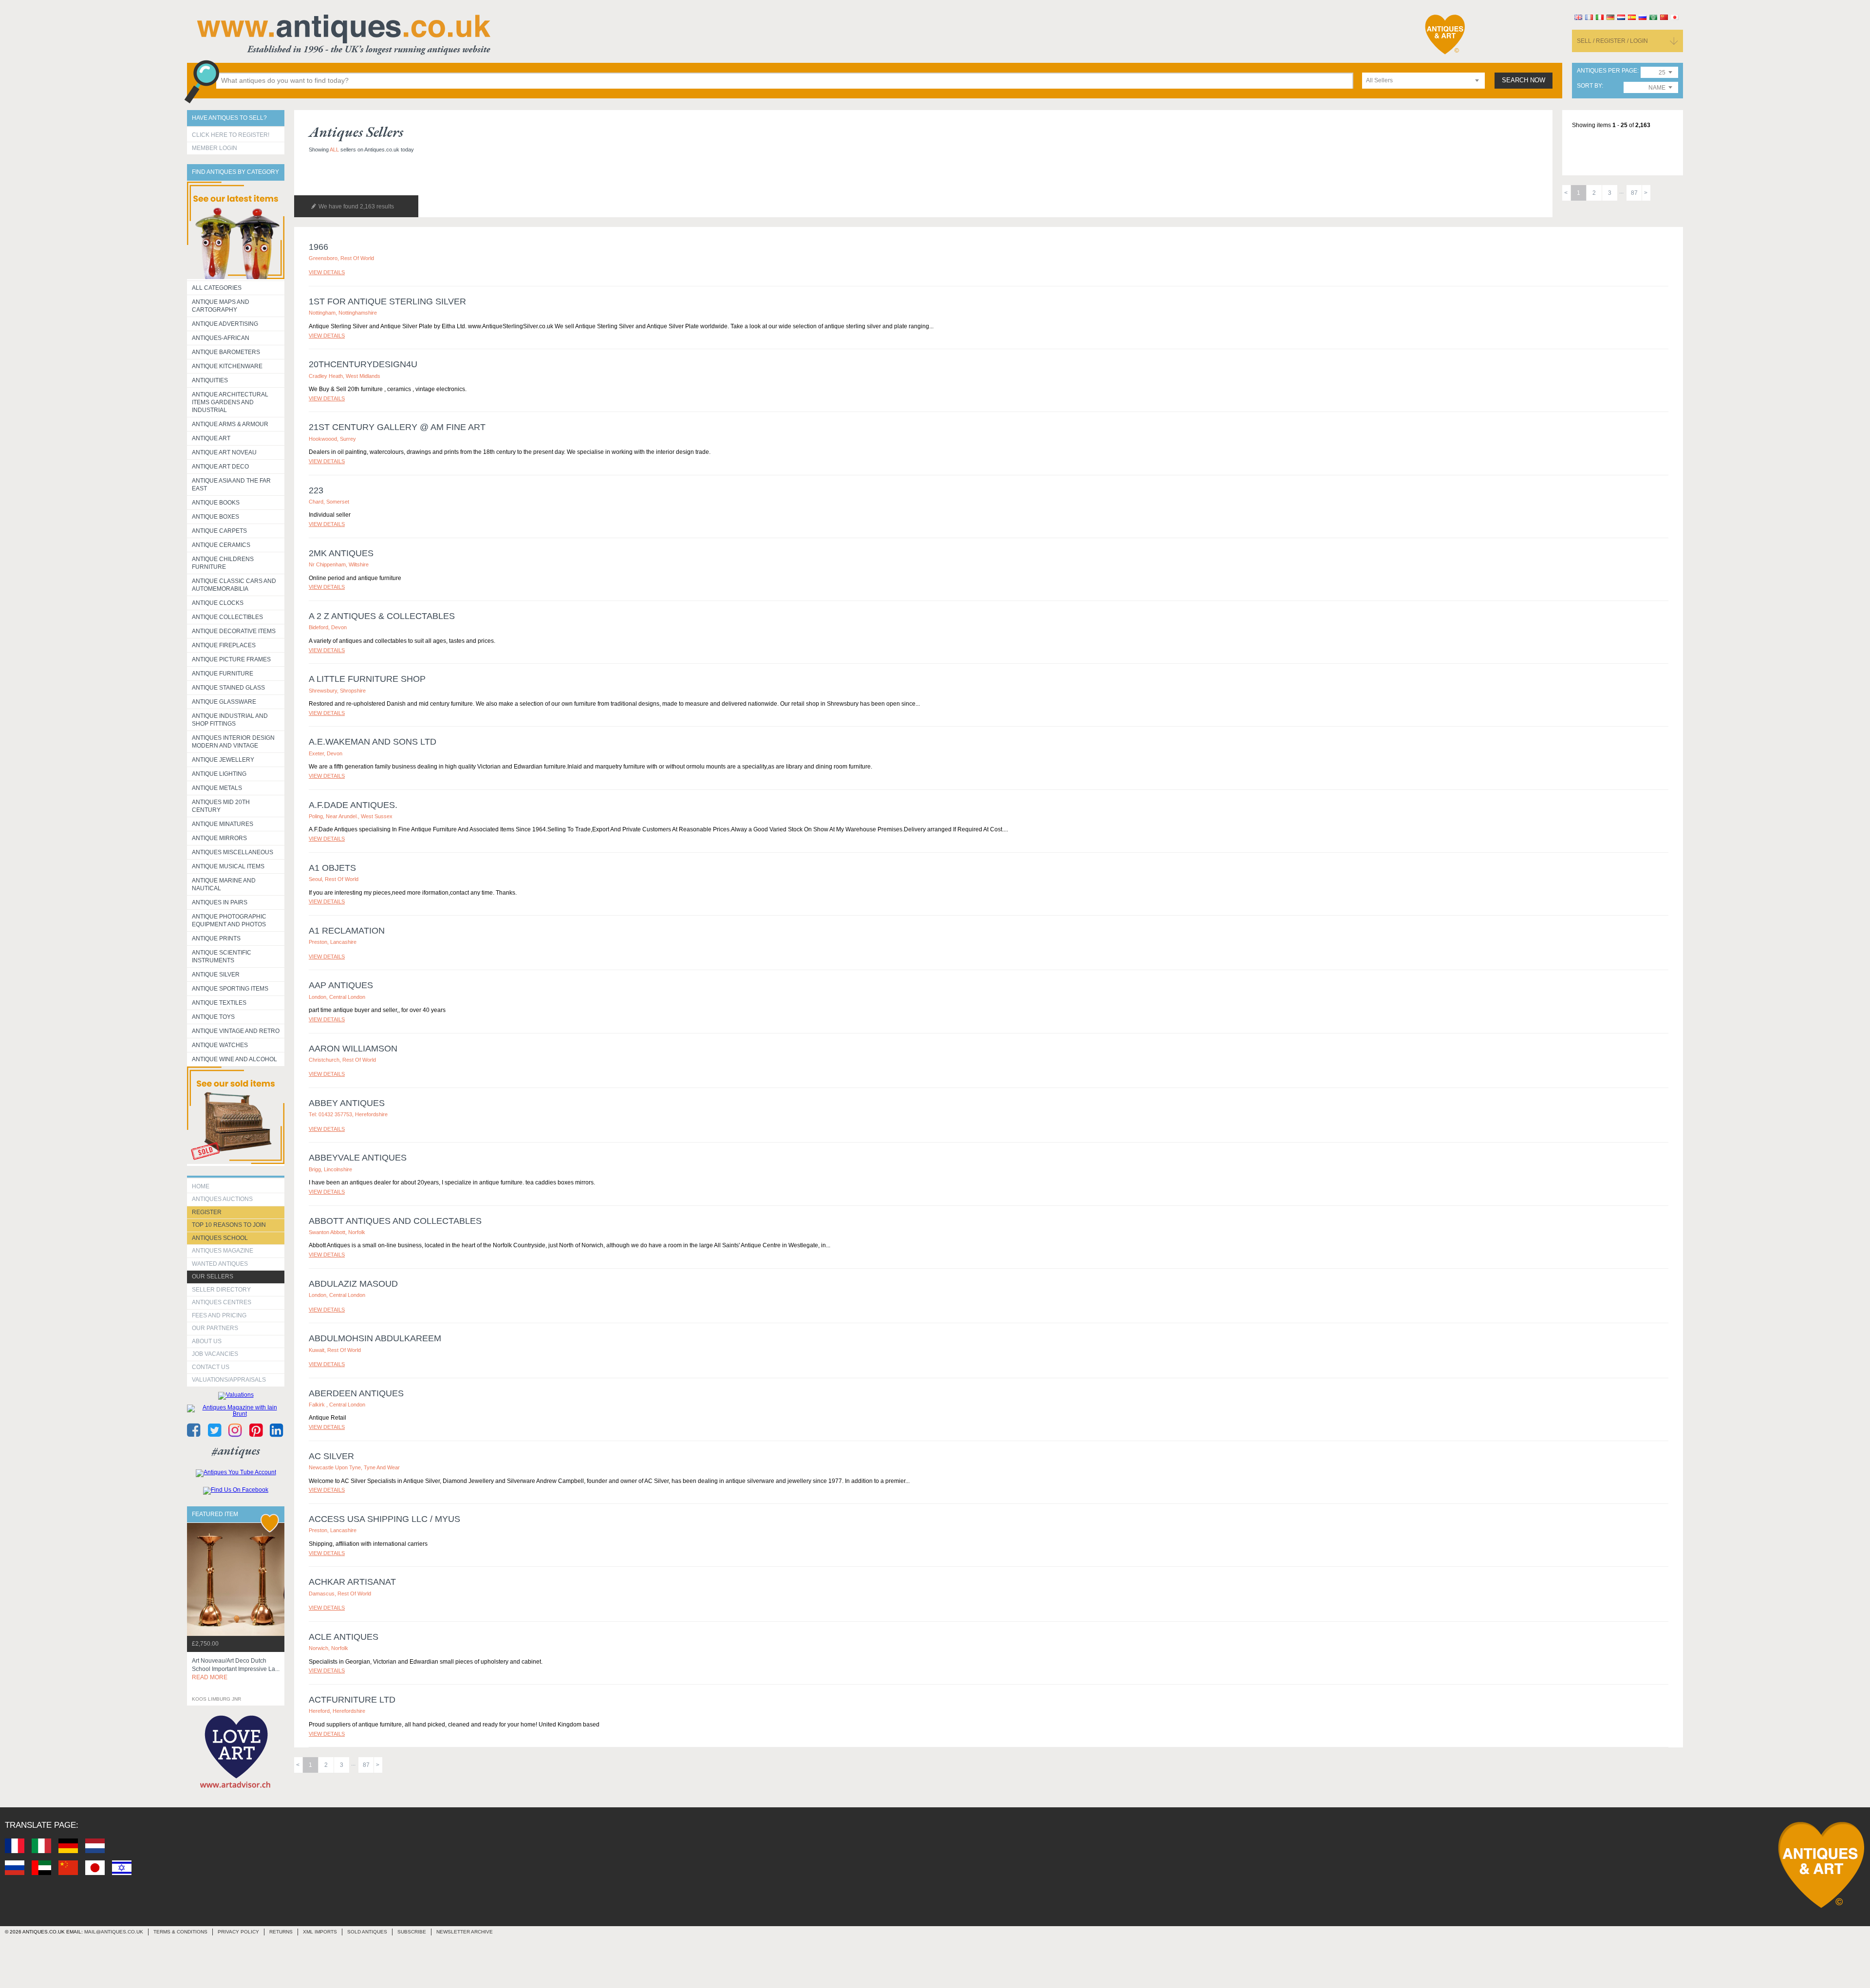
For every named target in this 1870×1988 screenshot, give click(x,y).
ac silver (331, 1456)
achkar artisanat (352, 1582)
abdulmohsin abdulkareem (375, 1338)
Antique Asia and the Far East (231, 485)
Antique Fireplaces (224, 645)
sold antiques (367, 1932)
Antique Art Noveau (224, 452)
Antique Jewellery (223, 760)
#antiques (236, 1451)
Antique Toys (213, 1017)
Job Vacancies (215, 1354)
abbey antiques (347, 1103)
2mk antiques (341, 553)
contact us (211, 1367)
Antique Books (216, 503)
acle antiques (344, 1637)
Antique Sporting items (230, 989)
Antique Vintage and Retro (236, 1031)
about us (207, 1341)
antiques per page (1607, 71)
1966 (318, 247)
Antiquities (210, 380)
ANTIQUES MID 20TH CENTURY (221, 806)
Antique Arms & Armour (230, 424)
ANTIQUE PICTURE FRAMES (231, 659)
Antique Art (211, 438)
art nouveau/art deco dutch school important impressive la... (236, 1669)
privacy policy (238, 1932)
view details (327, 272)
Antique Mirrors (219, 838)
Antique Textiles (219, 1003)
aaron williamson (353, 1049)
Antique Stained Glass (228, 688)
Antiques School (220, 1238)
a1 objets (332, 868)
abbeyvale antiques (358, 1158)
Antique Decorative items (234, 631)
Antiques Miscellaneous (233, 852)
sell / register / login (1612, 41)
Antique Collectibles (227, 617)
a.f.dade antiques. (353, 805)
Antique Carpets (219, 531)
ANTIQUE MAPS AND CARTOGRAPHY (221, 306)
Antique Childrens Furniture (223, 563)
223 (316, 490)
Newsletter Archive (465, 1932)
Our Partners (215, 1328)
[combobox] (1423, 81)
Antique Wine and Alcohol (234, 1059)
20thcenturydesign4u (363, 364)
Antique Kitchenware (227, 366)
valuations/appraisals (229, 1380)
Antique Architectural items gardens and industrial (230, 402)
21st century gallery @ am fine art (397, 427)
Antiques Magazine (223, 1251)
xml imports (320, 1932)
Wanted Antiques (220, 1264)
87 (1634, 193)
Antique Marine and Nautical (224, 884)
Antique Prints (216, 938)
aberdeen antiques (356, 1393)
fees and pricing (219, 1315)
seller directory (221, 1290)
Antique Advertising (225, 324)
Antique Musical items (228, 866)
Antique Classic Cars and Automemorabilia (234, 585)
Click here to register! (231, 135)
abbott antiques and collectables (395, 1221)
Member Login (215, 148)
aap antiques (341, 985)
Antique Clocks (218, 603)
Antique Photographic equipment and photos (229, 920)
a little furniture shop (367, 679)
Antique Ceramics (221, 545)
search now (1524, 80)
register (207, 1212)
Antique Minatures (223, 824)
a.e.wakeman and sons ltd (373, 742)
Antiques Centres (222, 1302)
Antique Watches (220, 1045)
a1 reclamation (347, 931)
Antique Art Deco (220, 467)
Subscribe (412, 1932)
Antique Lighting (219, 774)
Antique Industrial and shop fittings (230, 720)
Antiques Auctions (222, 1199)
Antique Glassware (224, 702)
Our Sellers (213, 1276)
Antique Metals (217, 788)
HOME (201, 1186)
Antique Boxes (215, 517)
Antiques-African (221, 338)
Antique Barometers (226, 352)
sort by (1589, 86)
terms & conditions (180, 1932)
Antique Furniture (223, 674)
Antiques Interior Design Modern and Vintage (233, 742)
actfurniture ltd (352, 1700)
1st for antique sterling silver (387, 301)
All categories (217, 288)
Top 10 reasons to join (229, 1225)
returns (281, 1932)
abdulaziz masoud (353, 1284)
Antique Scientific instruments (222, 956)
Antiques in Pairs (220, 902)
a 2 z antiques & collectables (382, 616)
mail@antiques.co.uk (114, 1932)
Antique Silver (216, 975)
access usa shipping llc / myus (384, 1519)
